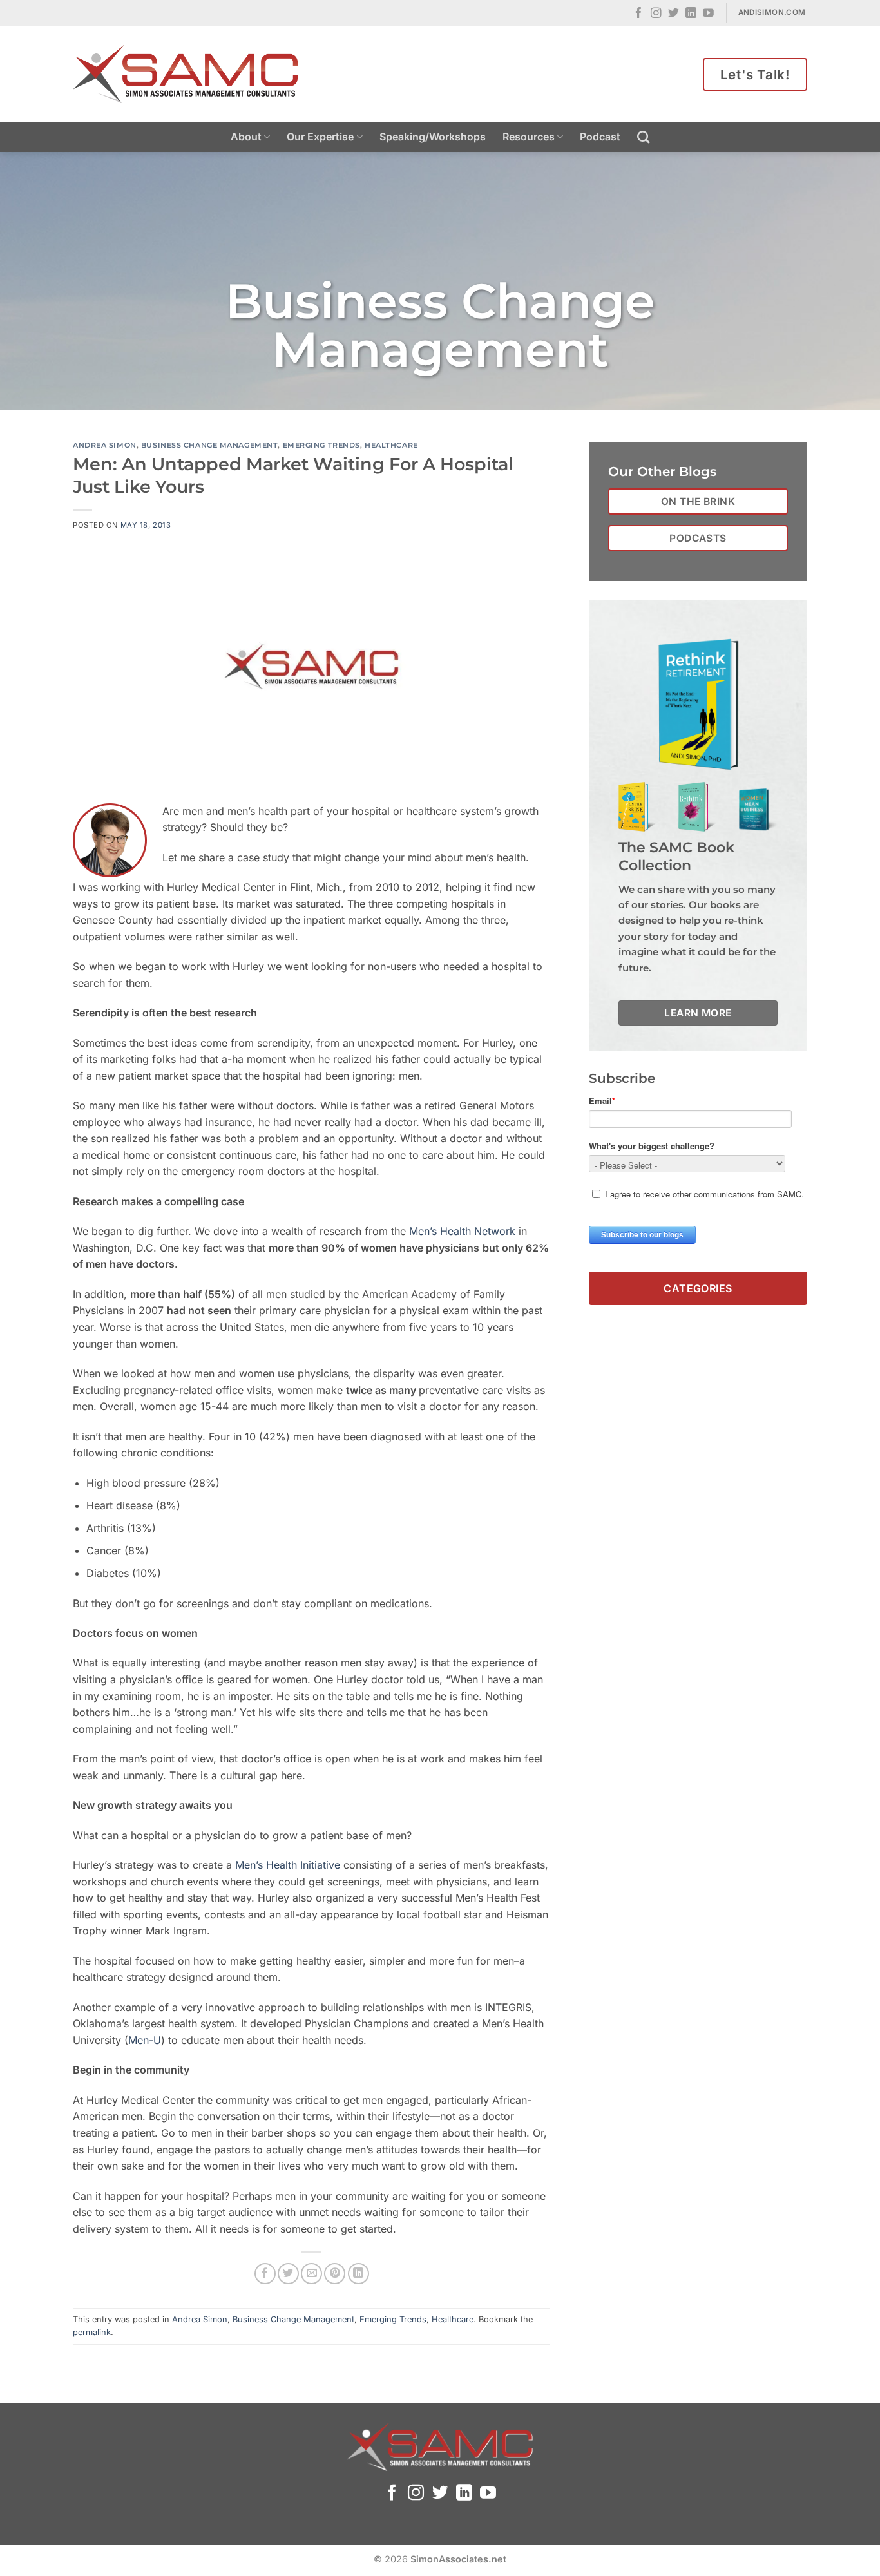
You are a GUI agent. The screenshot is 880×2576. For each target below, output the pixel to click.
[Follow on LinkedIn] (691, 14)
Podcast (600, 137)
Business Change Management (210, 445)
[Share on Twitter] (288, 2274)
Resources (529, 137)
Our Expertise (320, 137)
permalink (92, 2332)
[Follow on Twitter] (674, 14)
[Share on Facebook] (265, 2274)
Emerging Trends (321, 445)
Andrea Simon (105, 445)
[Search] (643, 137)
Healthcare (391, 445)
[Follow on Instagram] (656, 14)
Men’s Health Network (462, 1231)
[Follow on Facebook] (639, 14)
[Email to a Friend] (311, 2274)
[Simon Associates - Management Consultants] (186, 74)
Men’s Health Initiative (288, 1865)
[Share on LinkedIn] (359, 2274)
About (246, 137)
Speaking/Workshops (433, 137)
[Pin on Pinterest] (335, 2274)
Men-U (145, 2040)
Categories (698, 1288)
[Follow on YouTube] (708, 14)
